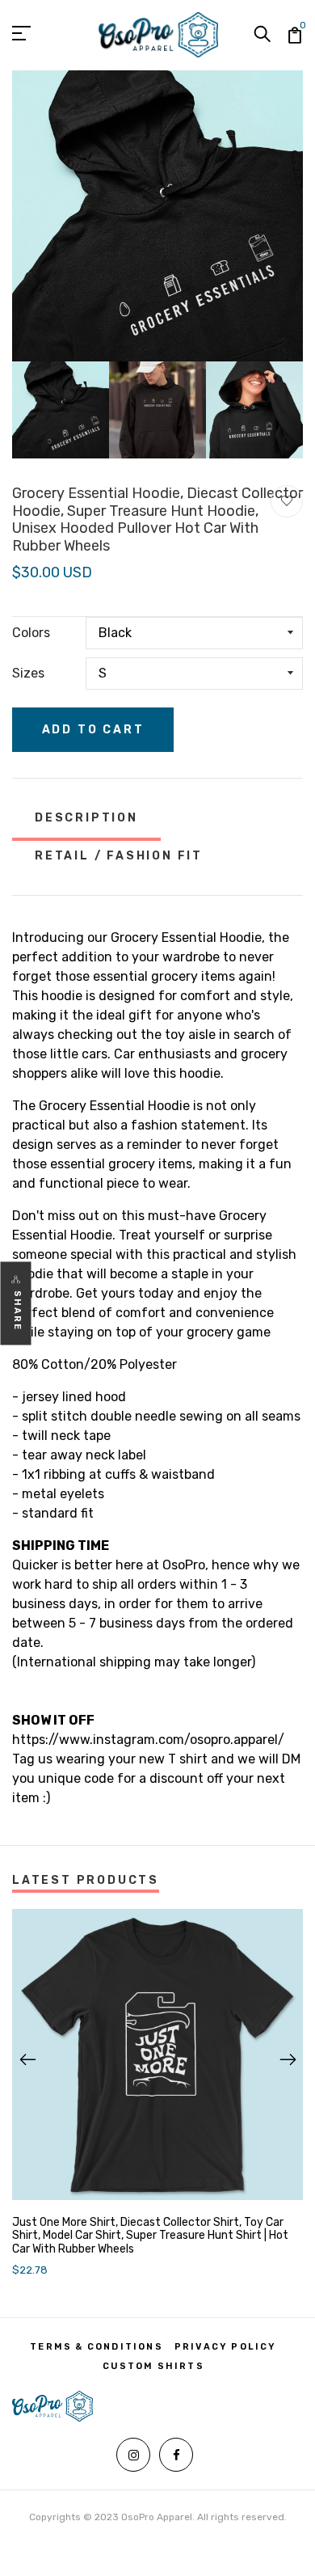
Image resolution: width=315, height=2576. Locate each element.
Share (17, 1311)
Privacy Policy (226, 2347)
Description (86, 818)
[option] (157, 216)
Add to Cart (93, 730)
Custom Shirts (153, 2366)
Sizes (28, 673)
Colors (31, 633)
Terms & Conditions (97, 2347)
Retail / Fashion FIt (119, 856)
